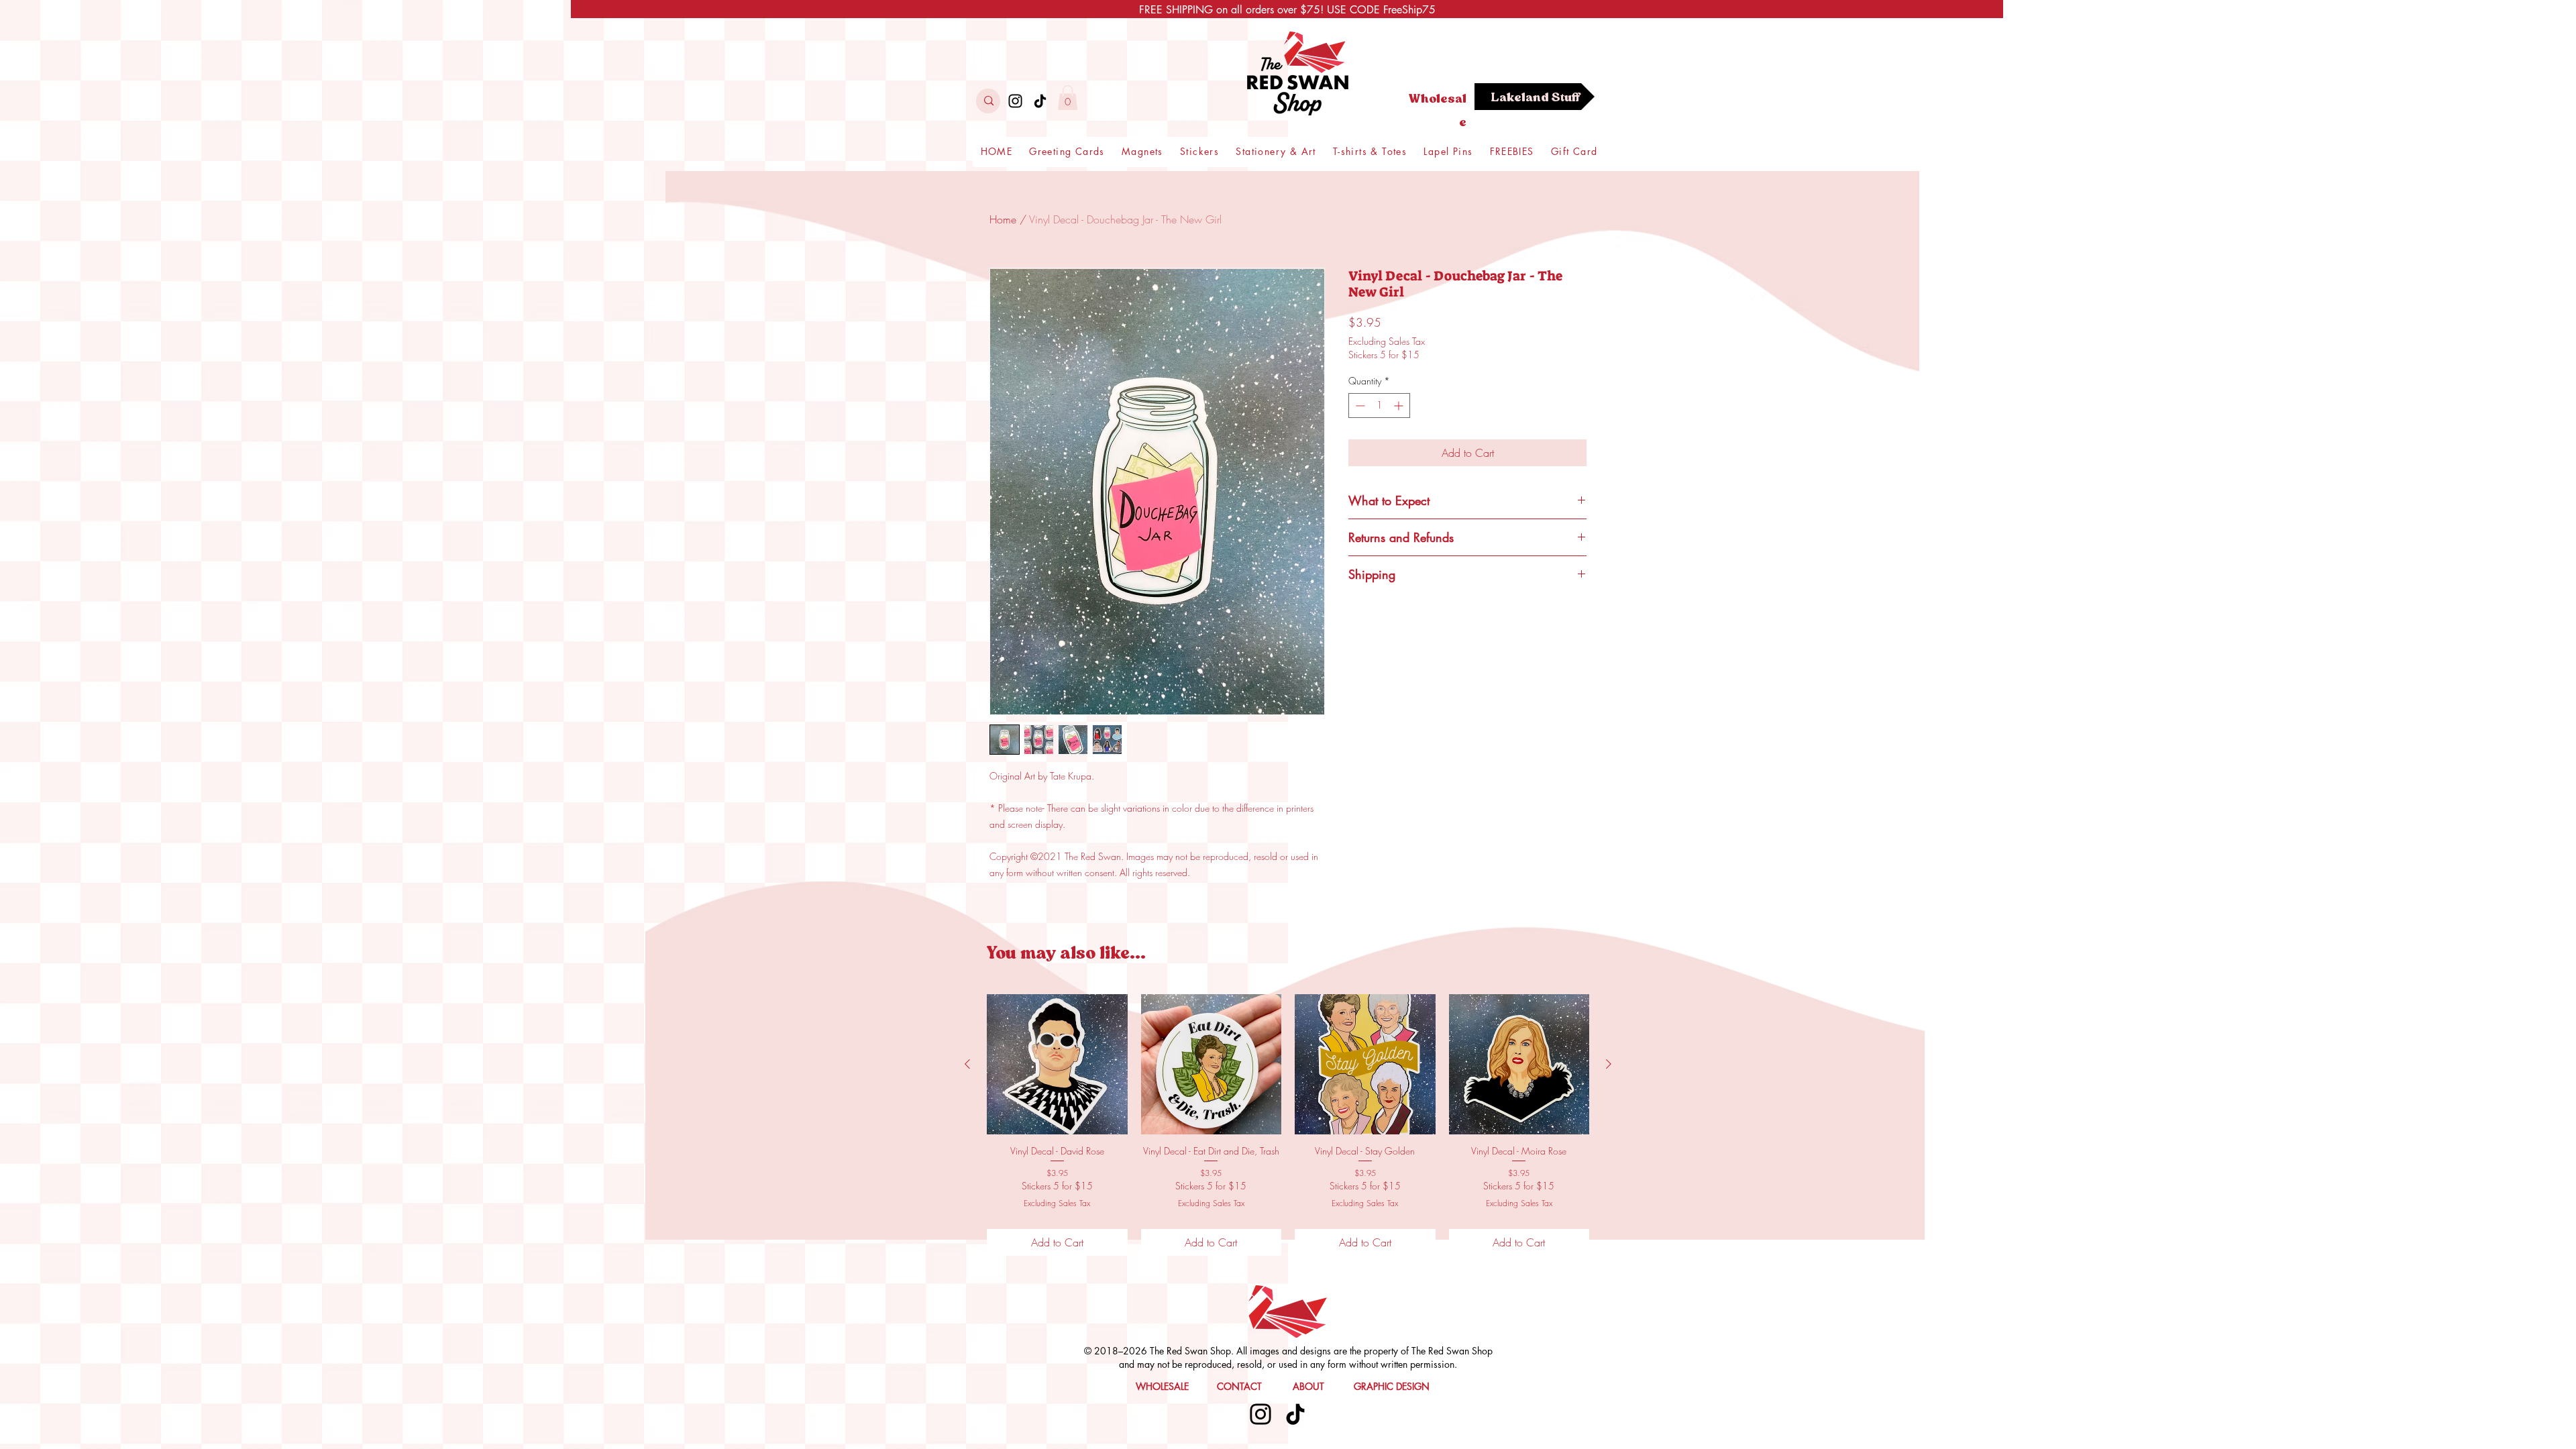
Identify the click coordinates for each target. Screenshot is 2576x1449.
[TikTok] (1040, 101)
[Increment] (1400, 406)
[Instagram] (1015, 101)
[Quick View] (1057, 1065)
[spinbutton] (1379, 406)
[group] (1288, 1125)
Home (1003, 219)
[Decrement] (1359, 406)
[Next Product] (1609, 1064)
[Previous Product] (967, 1064)
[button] (1068, 98)
